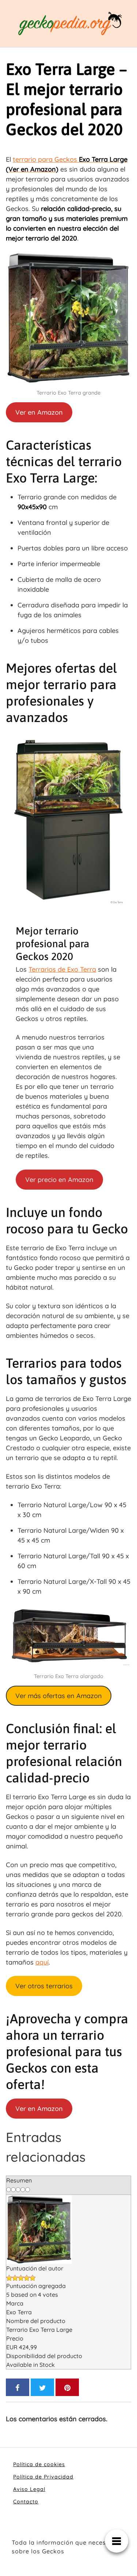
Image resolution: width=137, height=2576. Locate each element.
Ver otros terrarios (44, 1986)
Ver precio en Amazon (59, 1180)
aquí (42, 1962)
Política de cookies (39, 2464)
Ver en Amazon (39, 412)
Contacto (26, 2502)
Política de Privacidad (43, 2477)
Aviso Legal (29, 2489)
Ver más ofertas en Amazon (59, 1696)
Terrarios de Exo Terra (62, 969)
